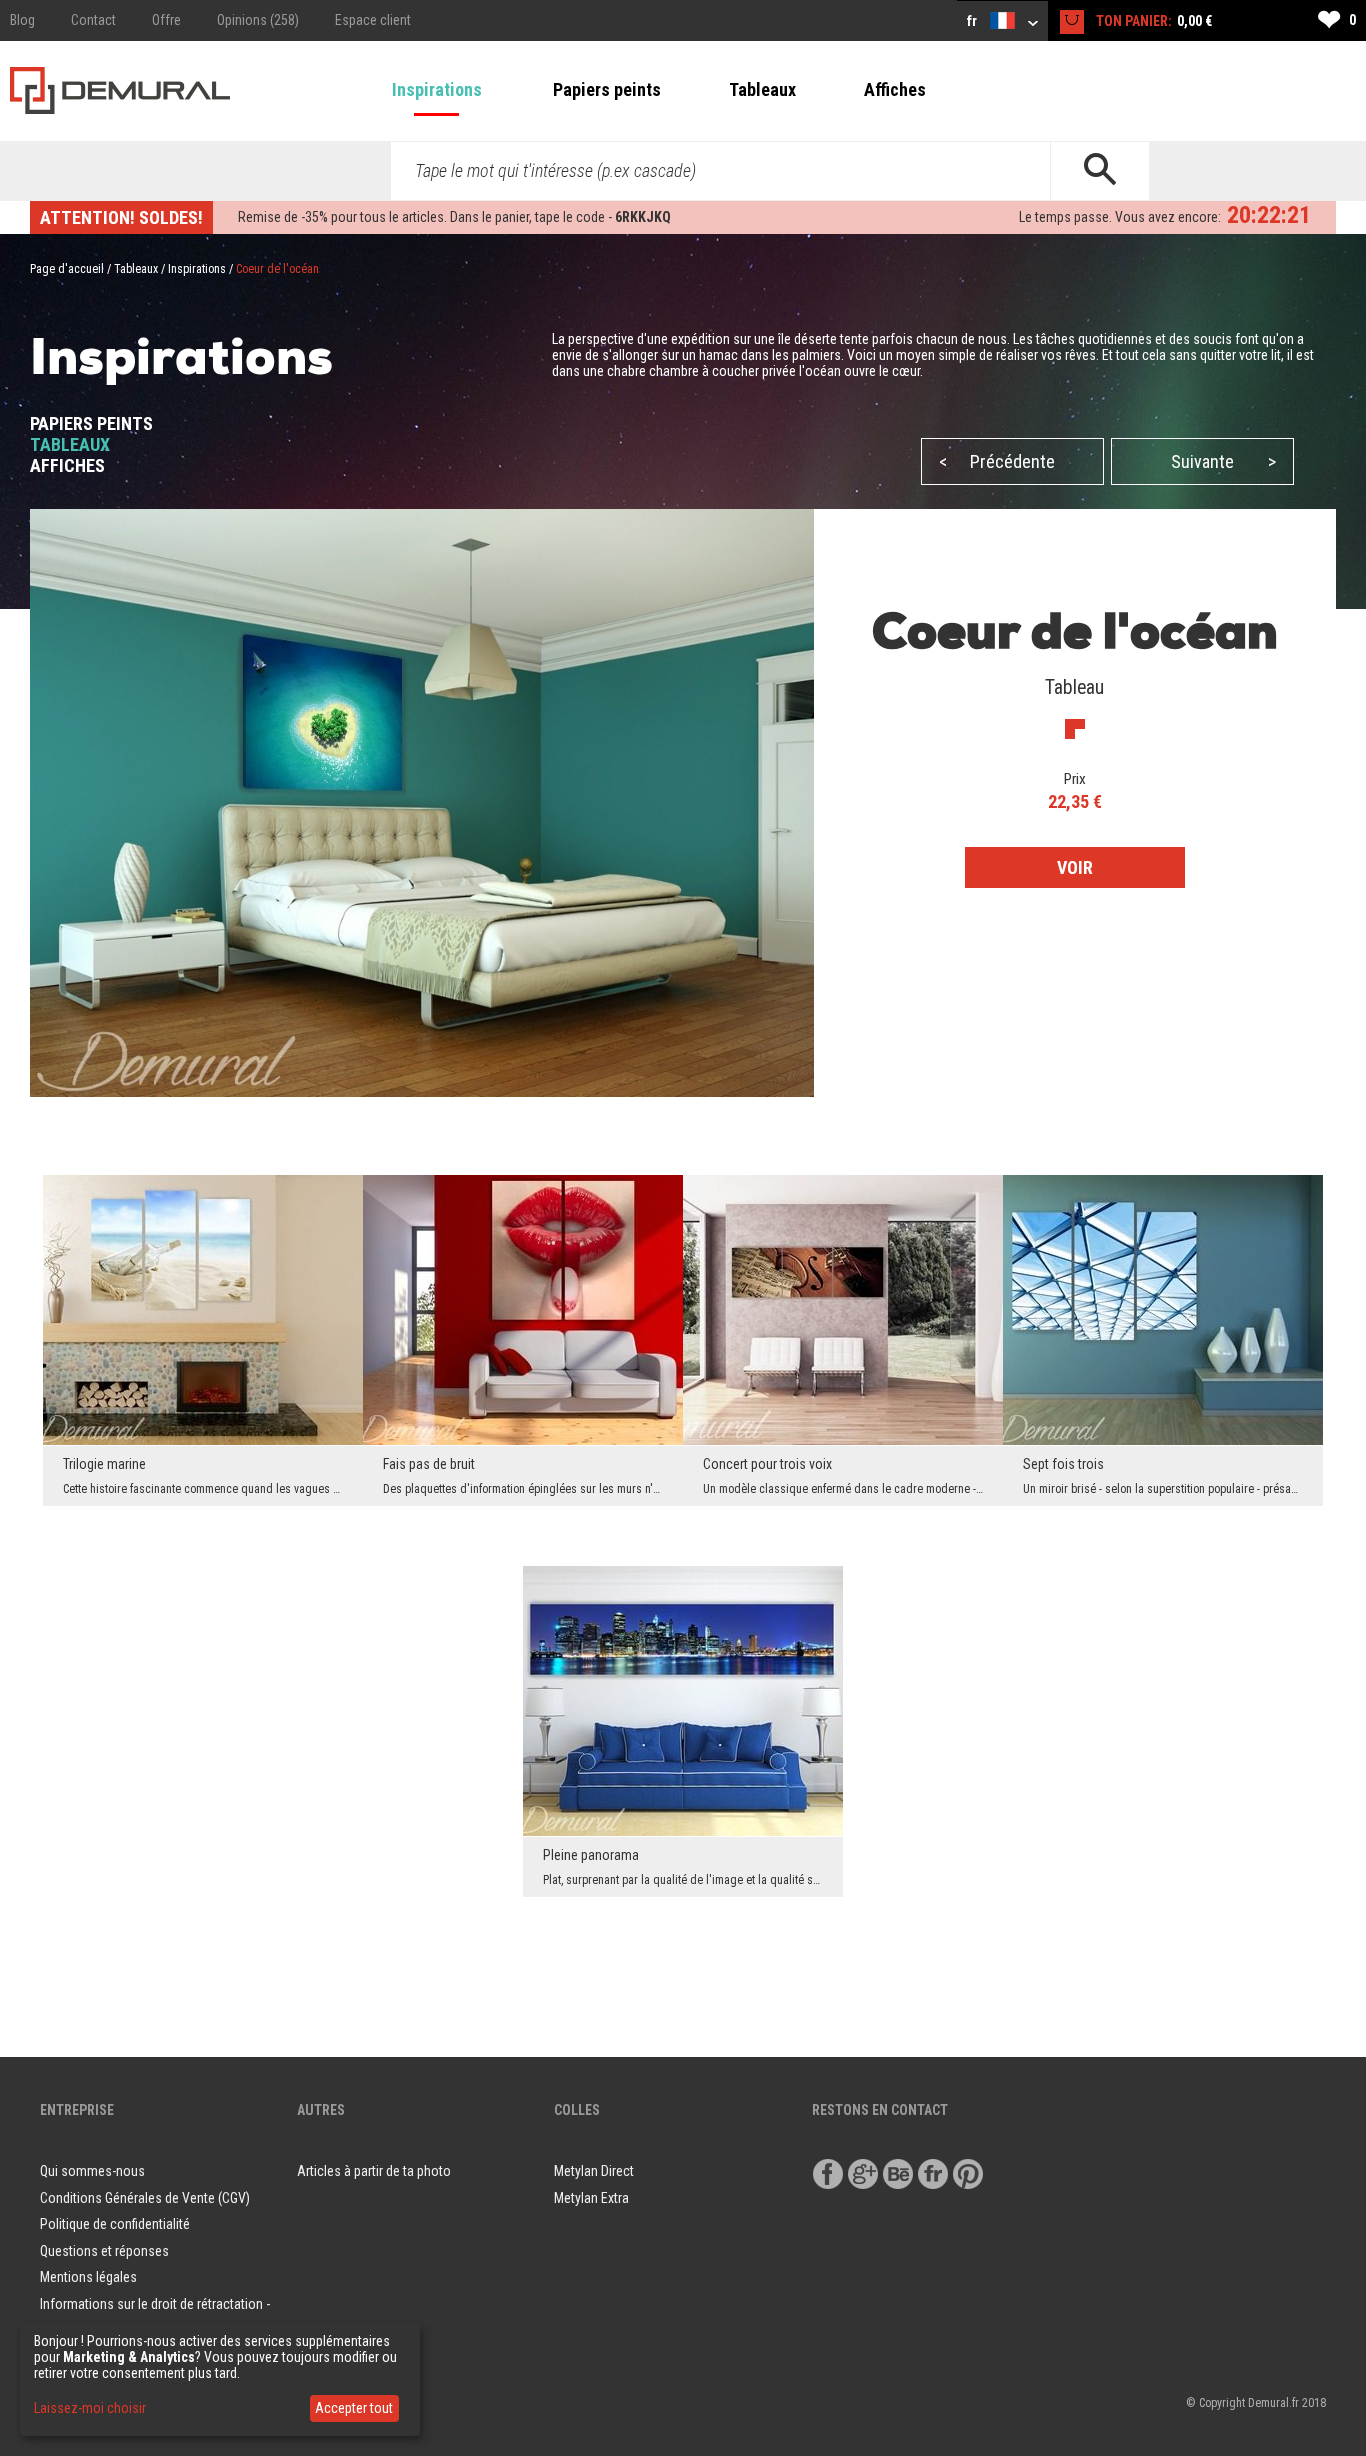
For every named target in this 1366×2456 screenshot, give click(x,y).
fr (973, 21)
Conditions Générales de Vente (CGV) (145, 2198)
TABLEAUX (70, 444)
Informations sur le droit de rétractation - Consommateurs (155, 2317)
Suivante (1223, 461)
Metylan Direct (594, 2171)
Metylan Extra (591, 2198)
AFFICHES (67, 465)
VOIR (1075, 867)
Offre (166, 20)
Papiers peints (607, 89)
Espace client (373, 20)
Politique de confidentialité (115, 2224)
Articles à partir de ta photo (374, 2171)
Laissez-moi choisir (90, 2408)
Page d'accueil (67, 269)
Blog (22, 20)
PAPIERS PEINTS (91, 423)
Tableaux (762, 89)
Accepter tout (354, 2408)
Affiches (895, 89)
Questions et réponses (104, 2251)
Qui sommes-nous (92, 2171)
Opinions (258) (258, 20)
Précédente (997, 461)
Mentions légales (88, 2277)
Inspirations (437, 89)
